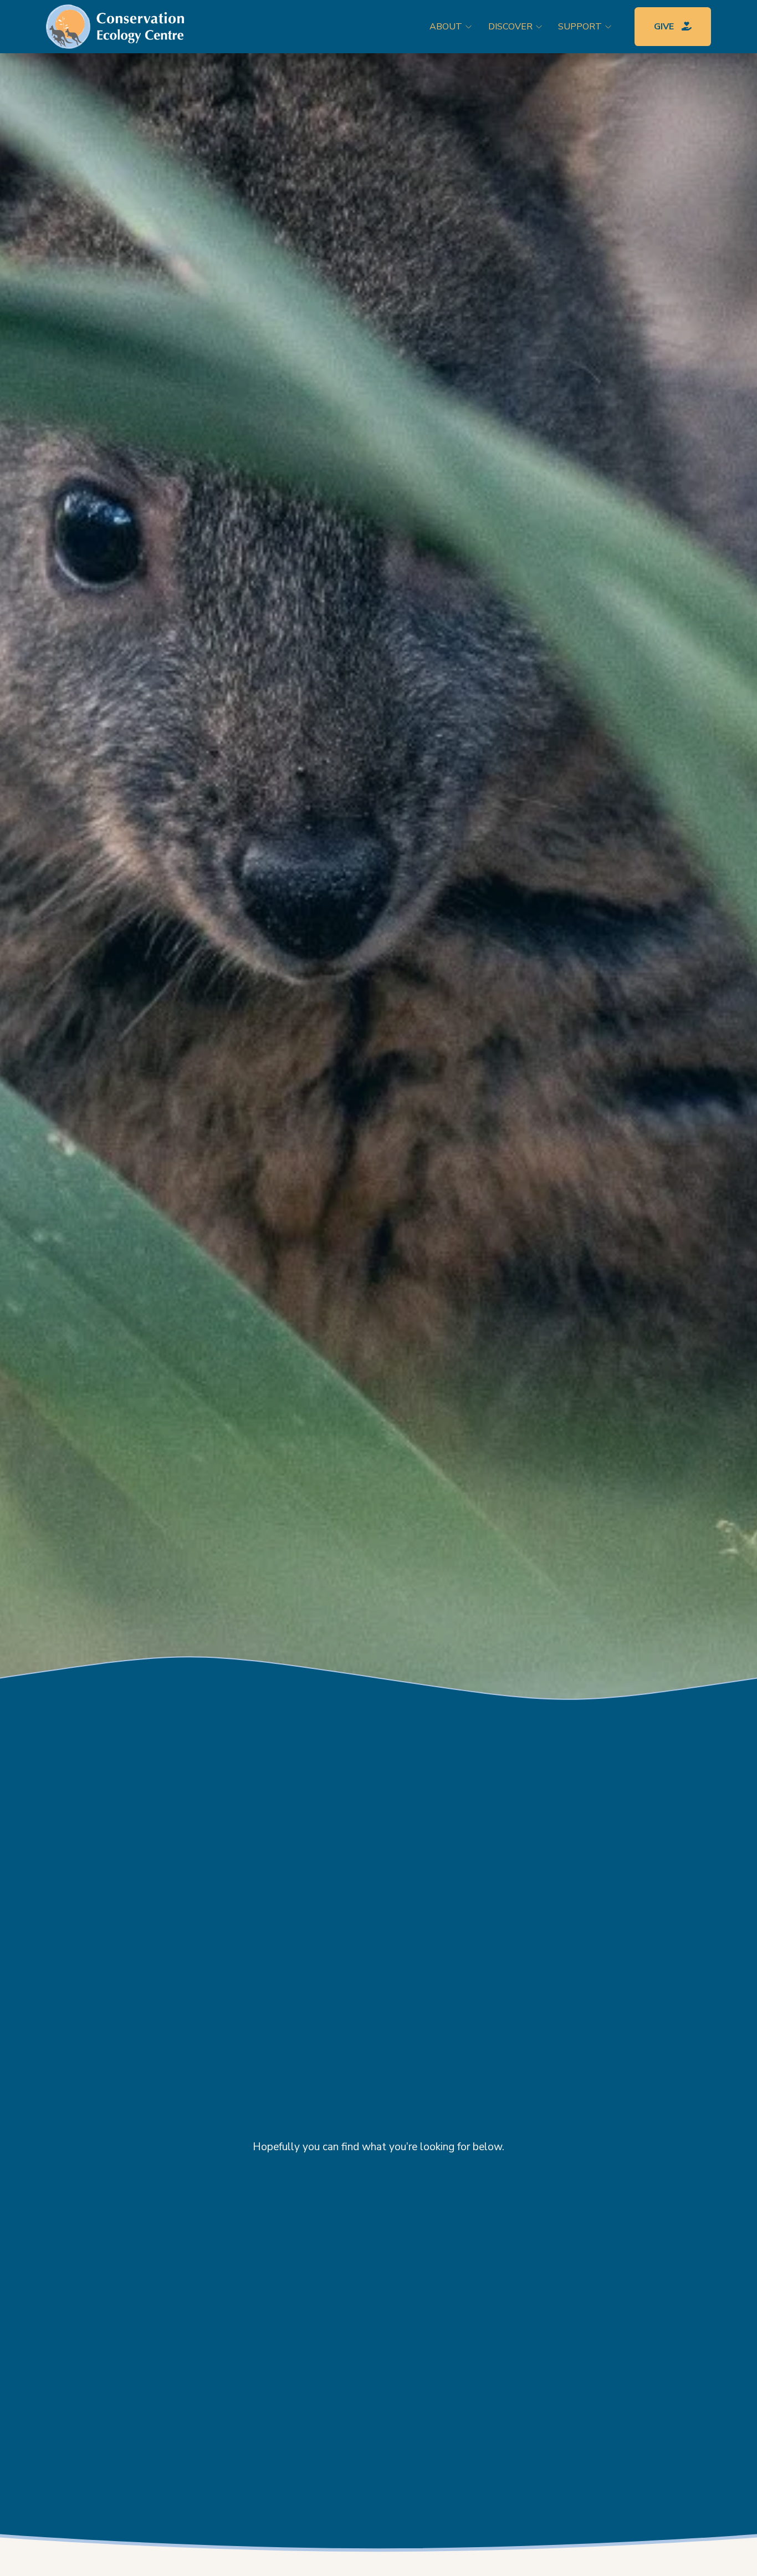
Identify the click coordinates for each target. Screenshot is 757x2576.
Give (665, 27)
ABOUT (446, 27)
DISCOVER (510, 27)
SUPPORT (580, 27)
